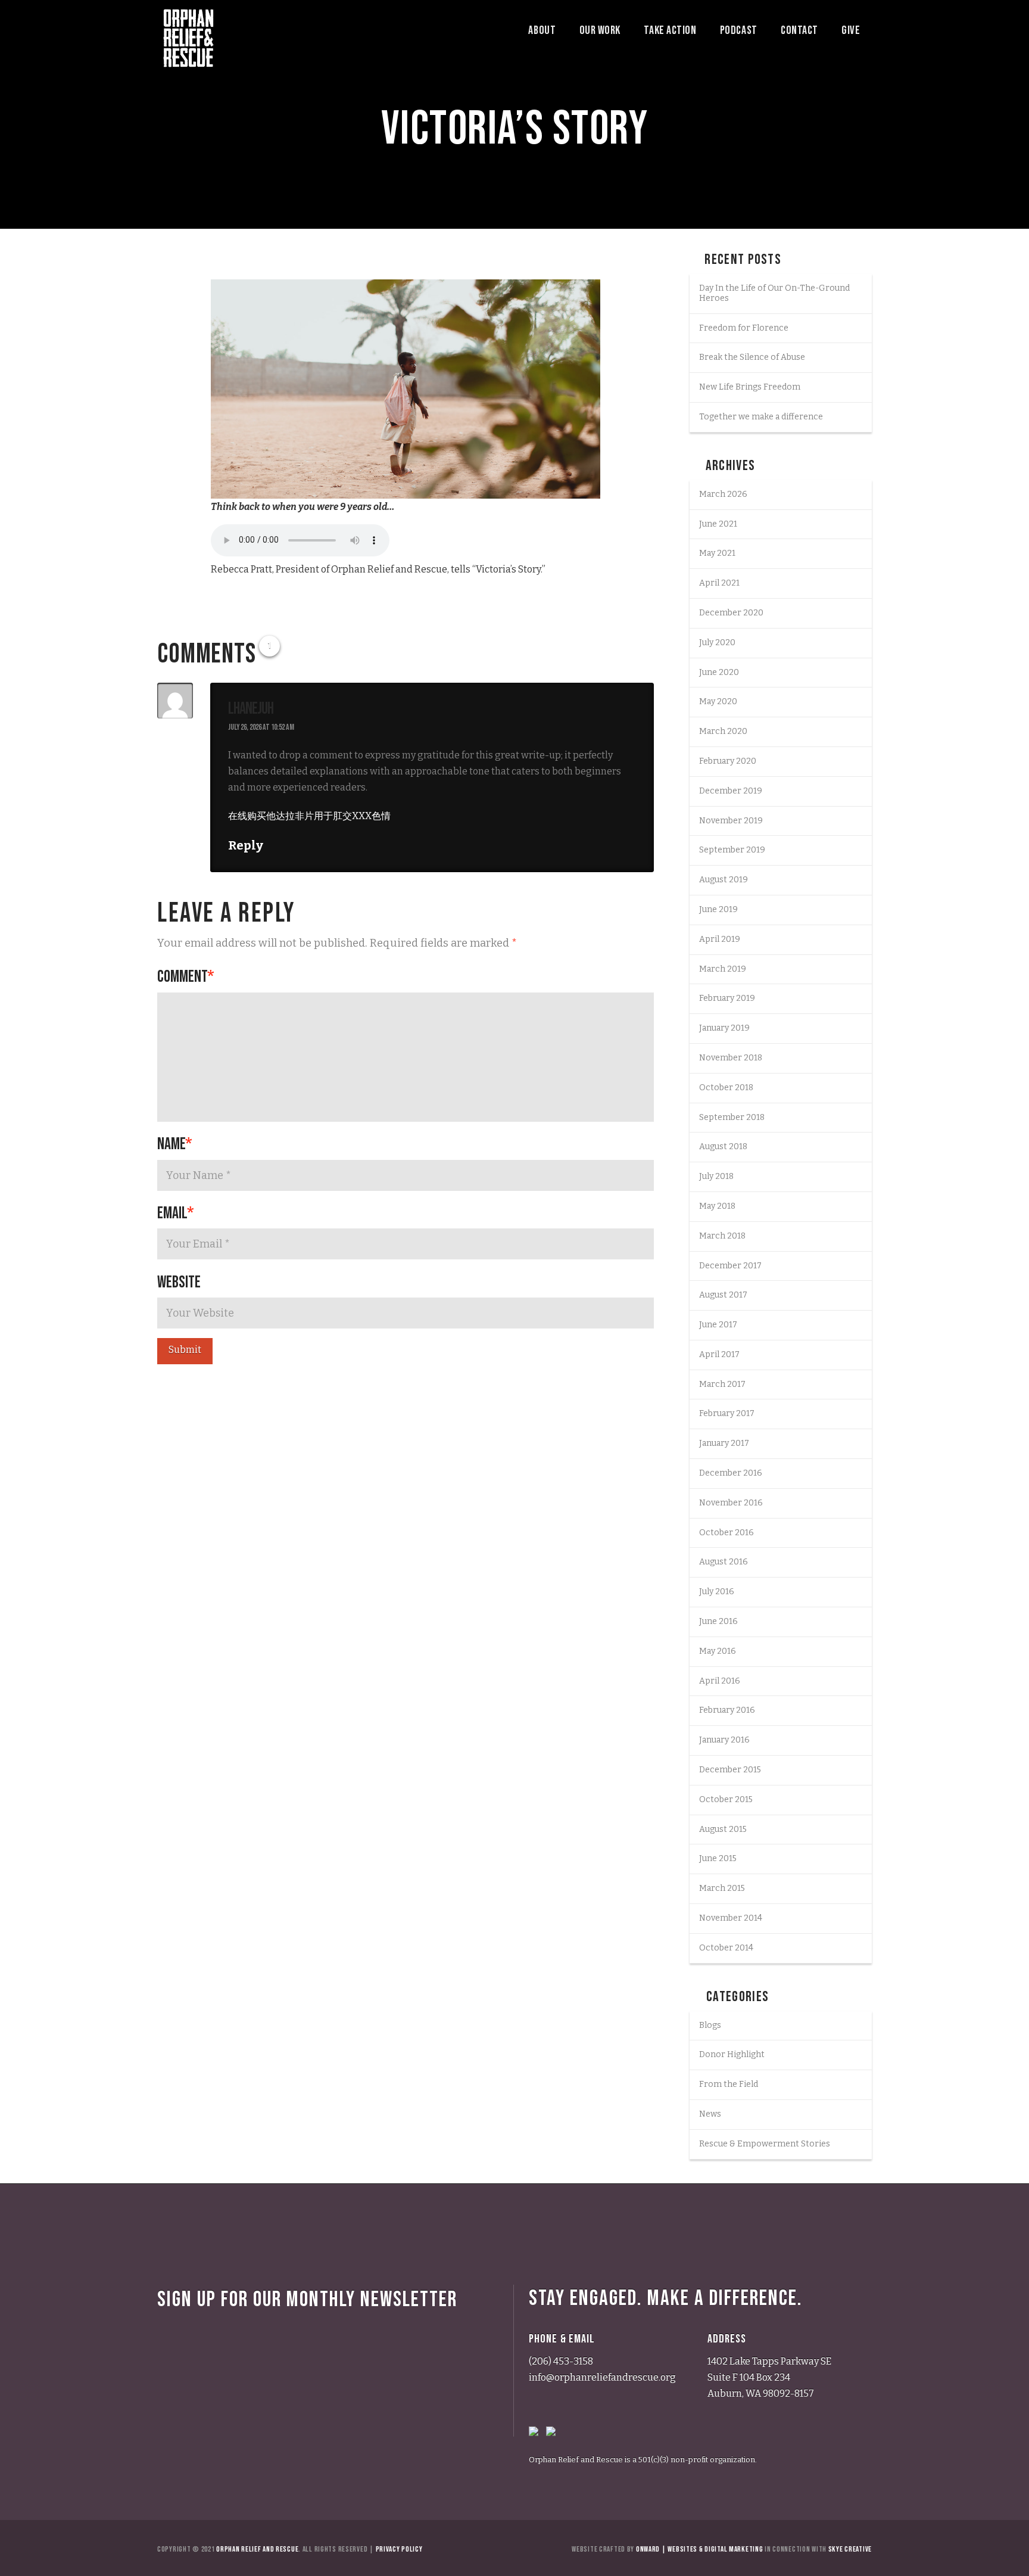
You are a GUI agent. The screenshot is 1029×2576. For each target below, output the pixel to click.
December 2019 (731, 791)
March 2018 (722, 1236)
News (710, 2114)
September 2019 (732, 850)
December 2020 (731, 613)
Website (179, 1282)
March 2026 (723, 494)
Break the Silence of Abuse (752, 357)
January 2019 (724, 1028)
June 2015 (718, 1858)
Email (176, 1213)
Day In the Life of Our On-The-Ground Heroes (774, 293)
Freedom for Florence (744, 328)
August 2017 (723, 1295)
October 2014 (726, 1948)
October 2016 (726, 1533)
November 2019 (731, 821)
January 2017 (724, 1443)
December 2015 (730, 1770)
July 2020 (717, 643)
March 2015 (722, 1888)
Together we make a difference (761, 417)
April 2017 (719, 1354)
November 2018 (731, 1058)
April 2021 (719, 583)
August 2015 (723, 1829)
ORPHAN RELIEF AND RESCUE (257, 2549)
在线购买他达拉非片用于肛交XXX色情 (309, 816)
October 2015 (726, 1799)
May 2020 (718, 701)
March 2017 (722, 1384)
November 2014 (731, 1918)
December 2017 (730, 1266)
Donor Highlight (732, 2054)
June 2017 (718, 1325)
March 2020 (723, 731)
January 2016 (724, 1740)
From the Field (729, 2084)
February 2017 (727, 1413)
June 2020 (719, 672)
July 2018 (716, 1176)
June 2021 (718, 524)
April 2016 (720, 1681)
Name (175, 1144)
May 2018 (717, 1206)
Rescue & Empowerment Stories (765, 2144)
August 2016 (724, 1562)
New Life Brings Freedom (750, 387)
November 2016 (731, 1503)
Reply (247, 845)
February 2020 (728, 761)
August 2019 (724, 880)
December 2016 (731, 1473)
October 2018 (726, 1088)
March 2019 (723, 969)
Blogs (710, 2025)
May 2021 (717, 553)
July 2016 (717, 1592)
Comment (186, 977)
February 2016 (727, 1710)
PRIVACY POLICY (399, 2549)
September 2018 (732, 1117)
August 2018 (723, 1147)
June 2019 (718, 909)
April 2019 (720, 939)
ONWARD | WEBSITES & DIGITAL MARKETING (699, 2549)
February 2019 (727, 998)
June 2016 (718, 1621)
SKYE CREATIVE (850, 2549)
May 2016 (718, 1651)
